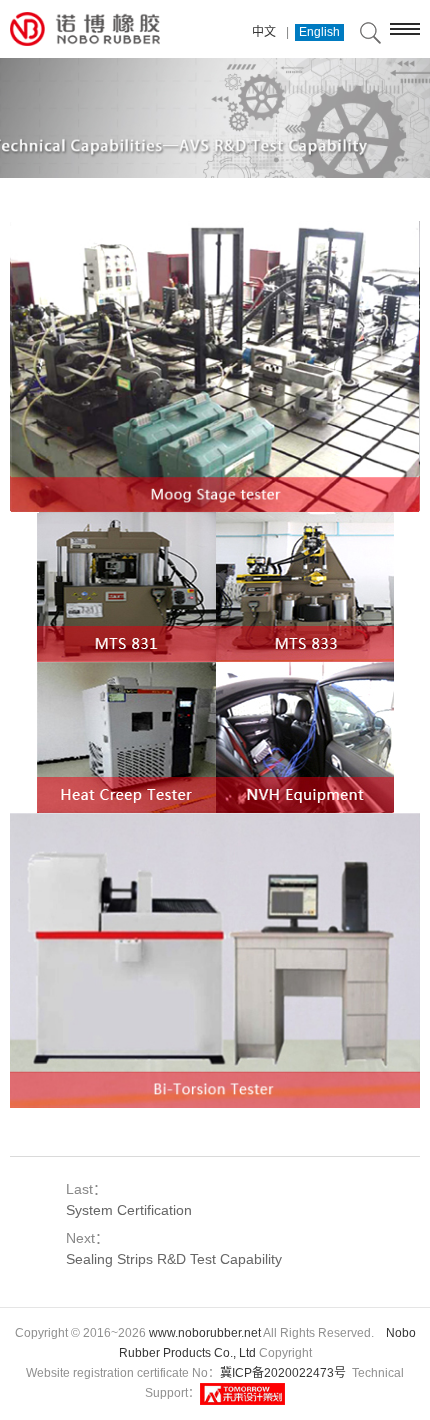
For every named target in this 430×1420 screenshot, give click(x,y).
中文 (264, 32)
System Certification (129, 1210)
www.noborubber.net (205, 1333)
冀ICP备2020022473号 (283, 1373)
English (319, 32)
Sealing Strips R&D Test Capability (174, 1259)
